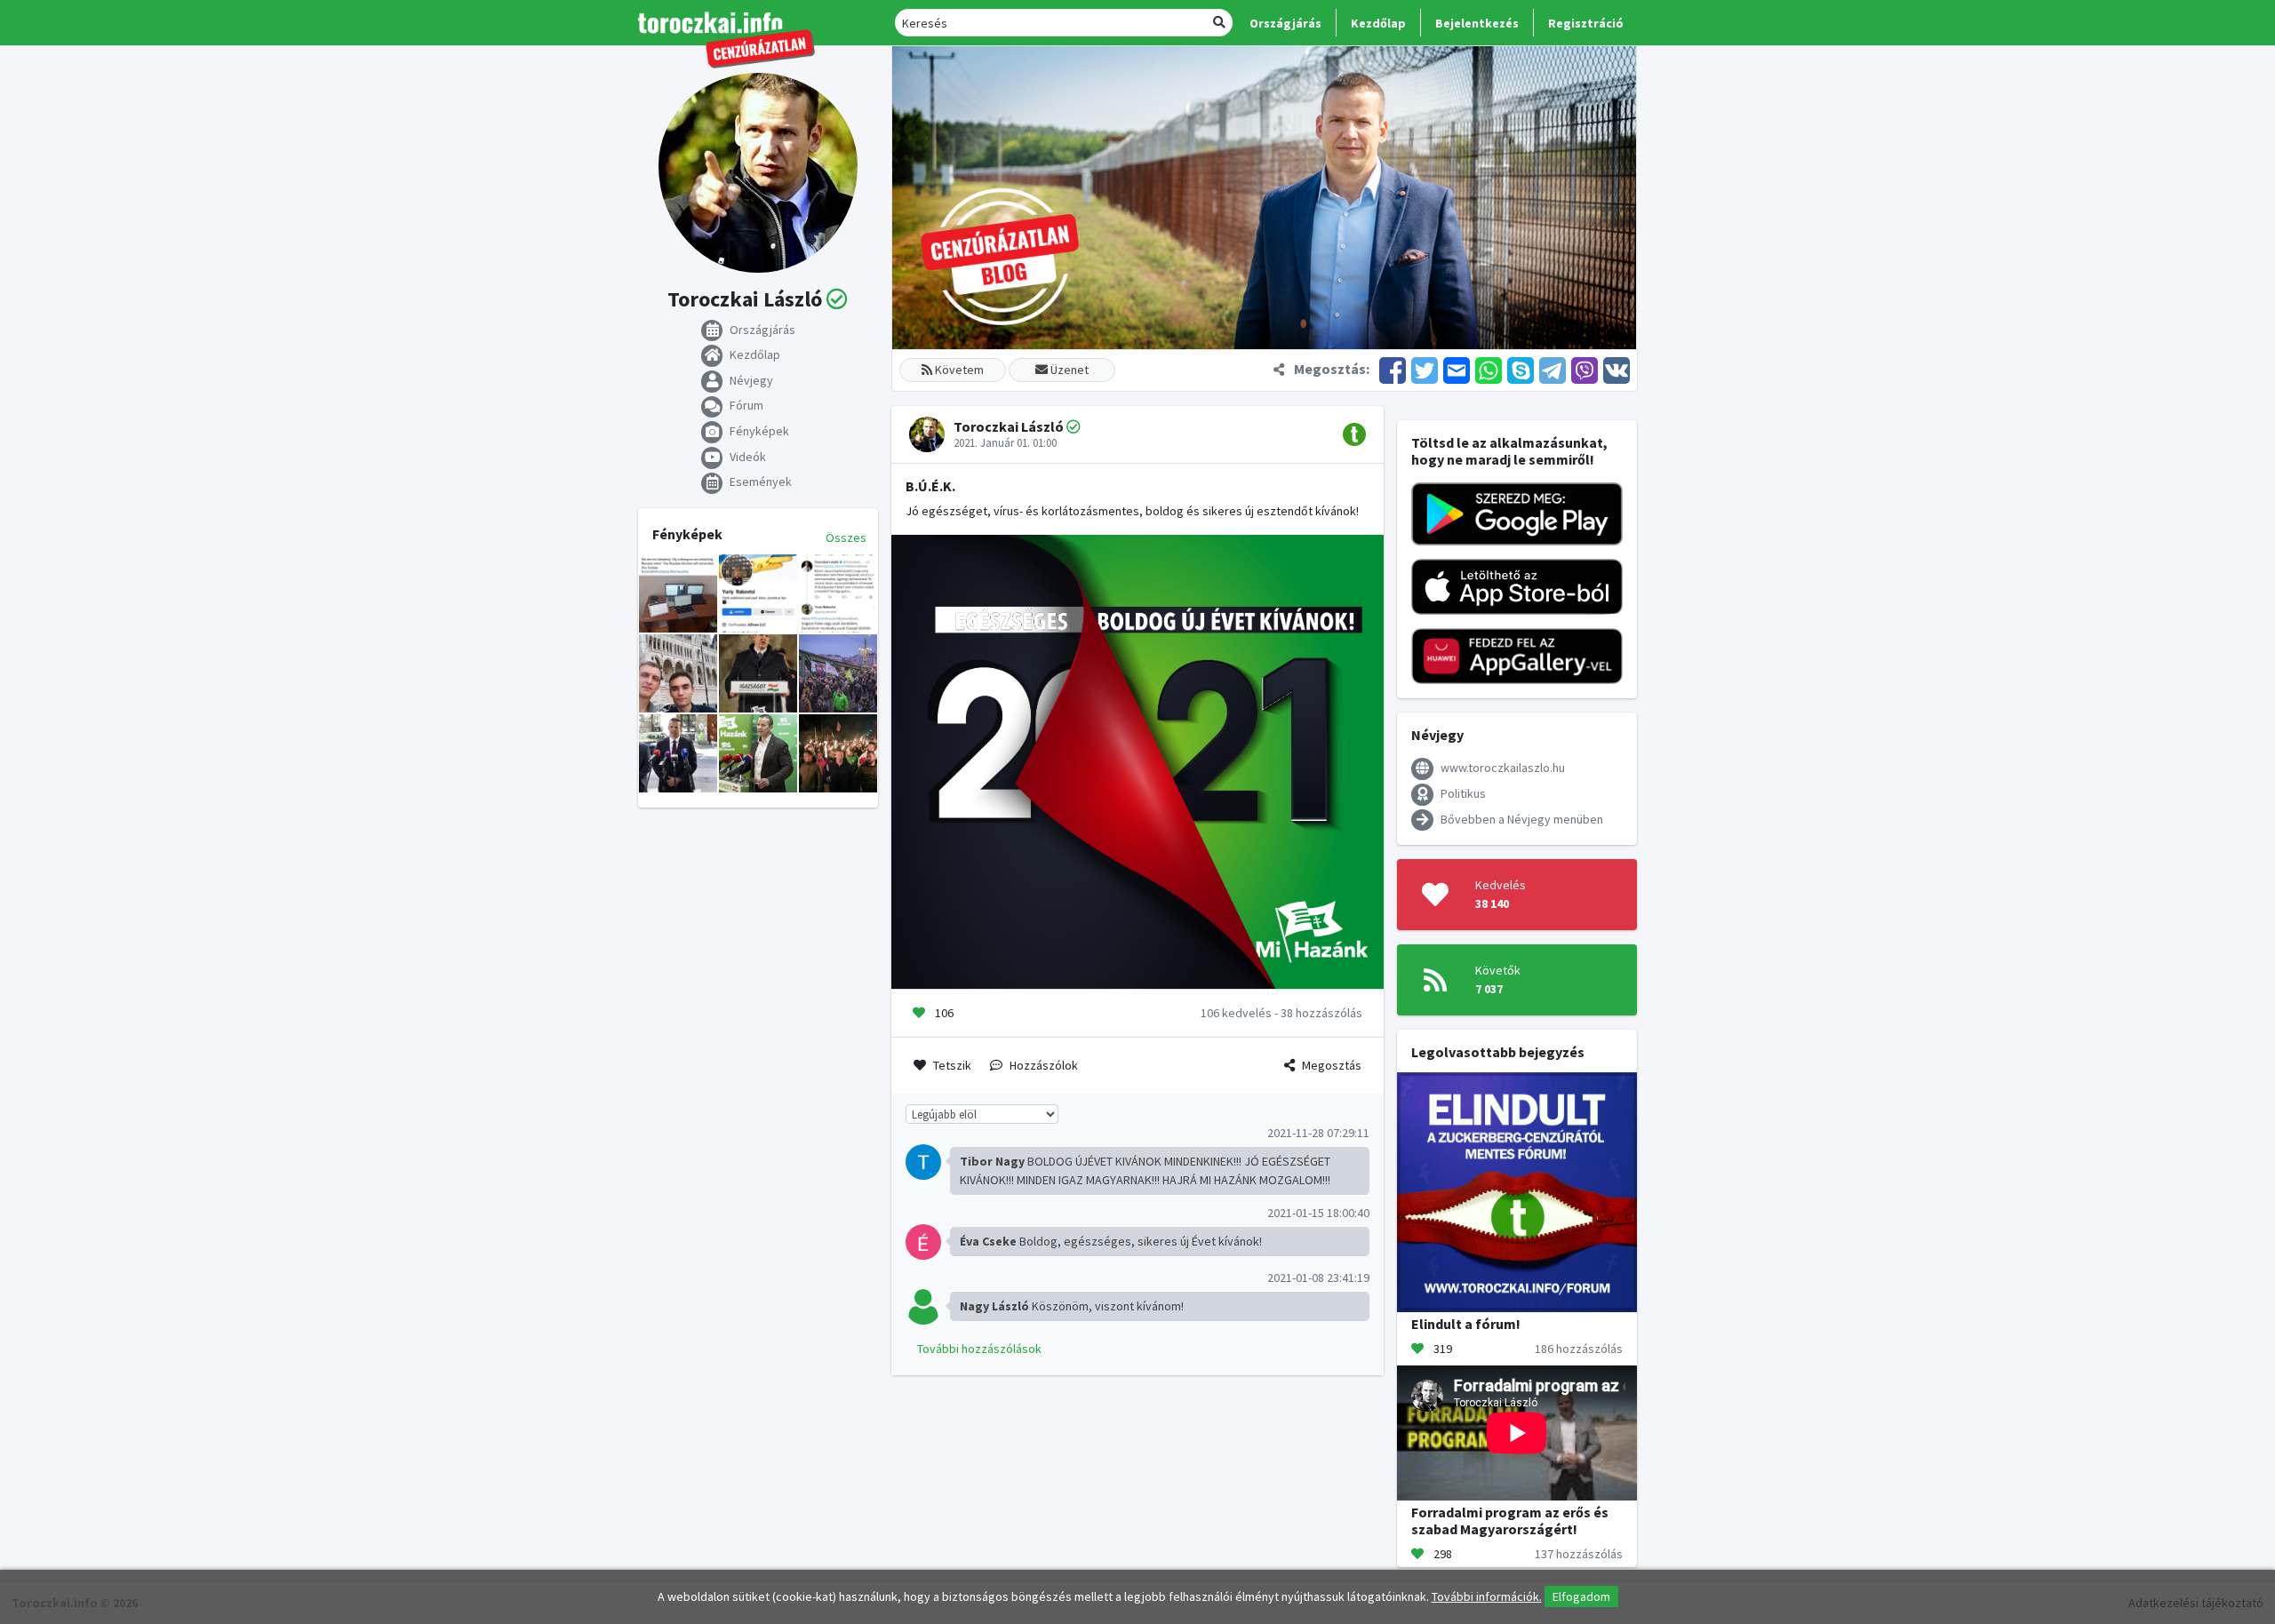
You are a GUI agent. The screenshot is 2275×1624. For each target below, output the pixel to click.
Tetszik (952, 1065)
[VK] (1615, 369)
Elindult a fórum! (1466, 1324)
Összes (846, 537)
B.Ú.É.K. (930, 486)
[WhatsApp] (1489, 369)
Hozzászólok (1044, 1065)
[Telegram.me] (1553, 369)
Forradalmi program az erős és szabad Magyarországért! (1510, 1521)
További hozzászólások (979, 1349)
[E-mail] (1457, 369)
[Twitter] (1425, 369)
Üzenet (1068, 370)
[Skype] (1521, 369)
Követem (958, 370)
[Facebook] (1393, 369)
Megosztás (1332, 1065)
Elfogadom (1581, 1596)
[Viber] (1585, 369)
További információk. (1487, 1596)
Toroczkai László (1009, 426)
